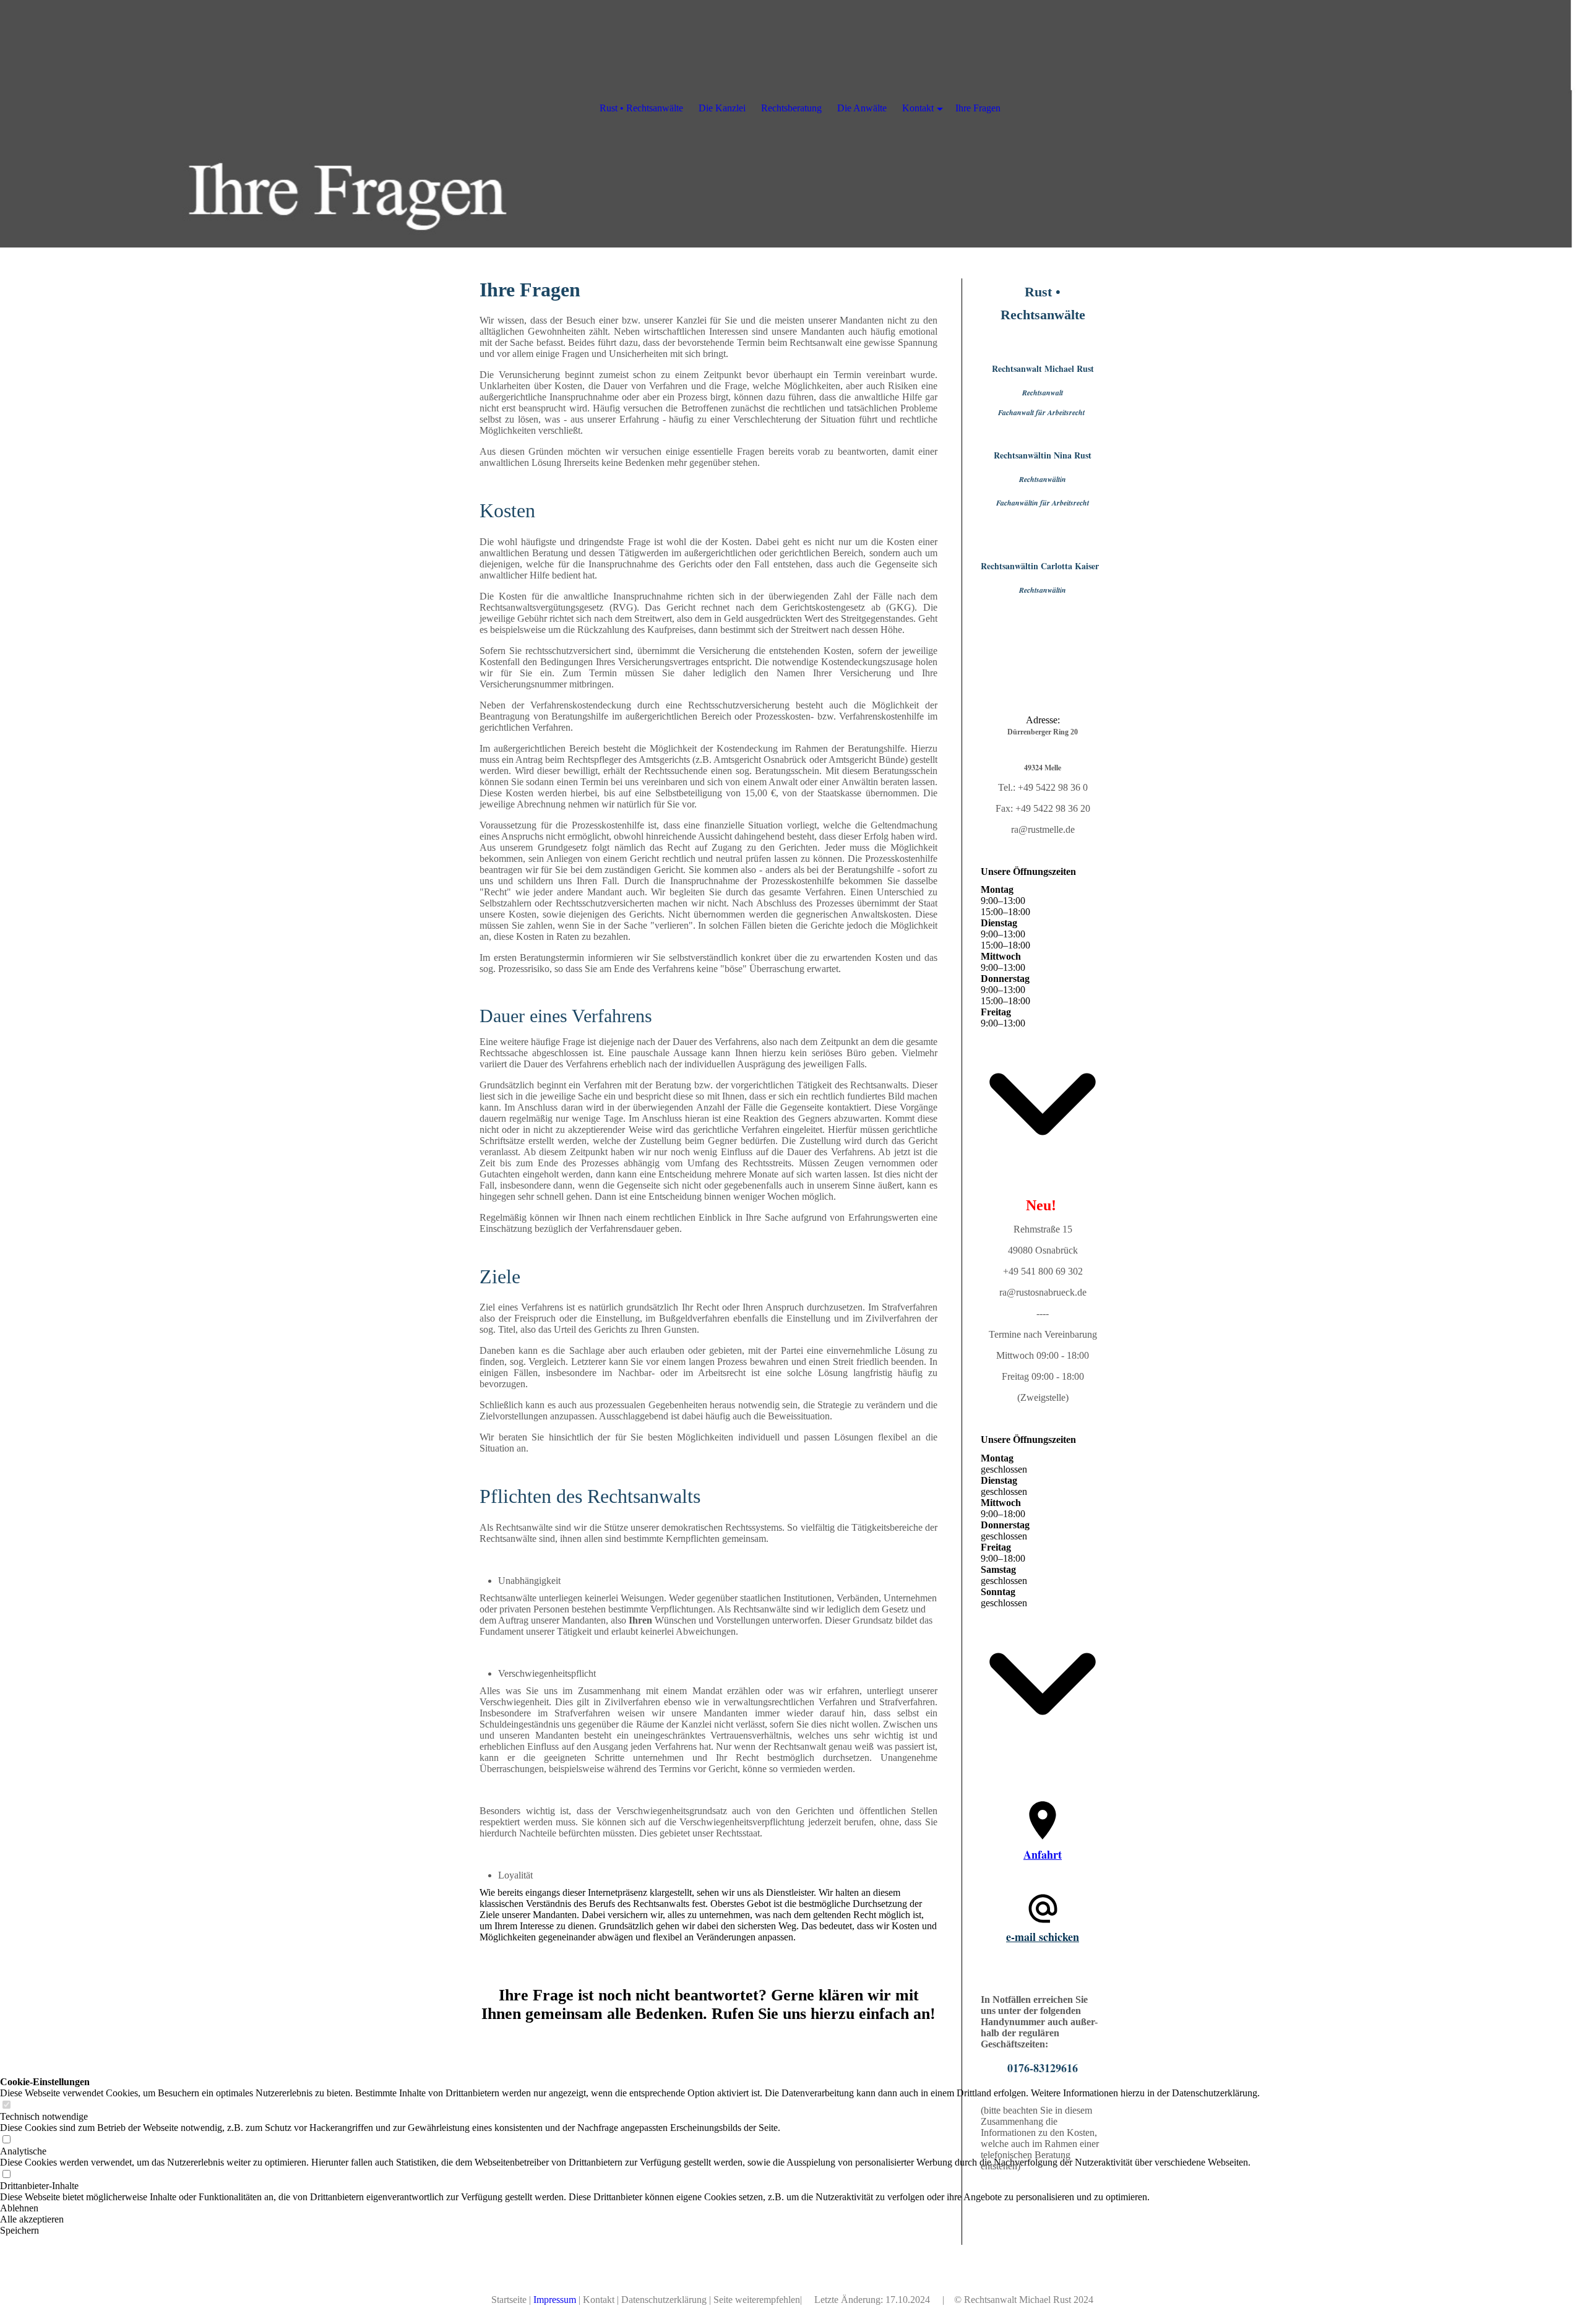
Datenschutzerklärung (664, 2300)
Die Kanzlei (722, 108)
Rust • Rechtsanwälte (641, 108)
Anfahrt (1043, 1854)
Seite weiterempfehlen (757, 2300)
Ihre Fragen (978, 108)
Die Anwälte (862, 108)
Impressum (555, 2300)
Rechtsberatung (791, 108)
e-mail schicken (1043, 1937)
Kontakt (599, 2300)
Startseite (509, 2300)
